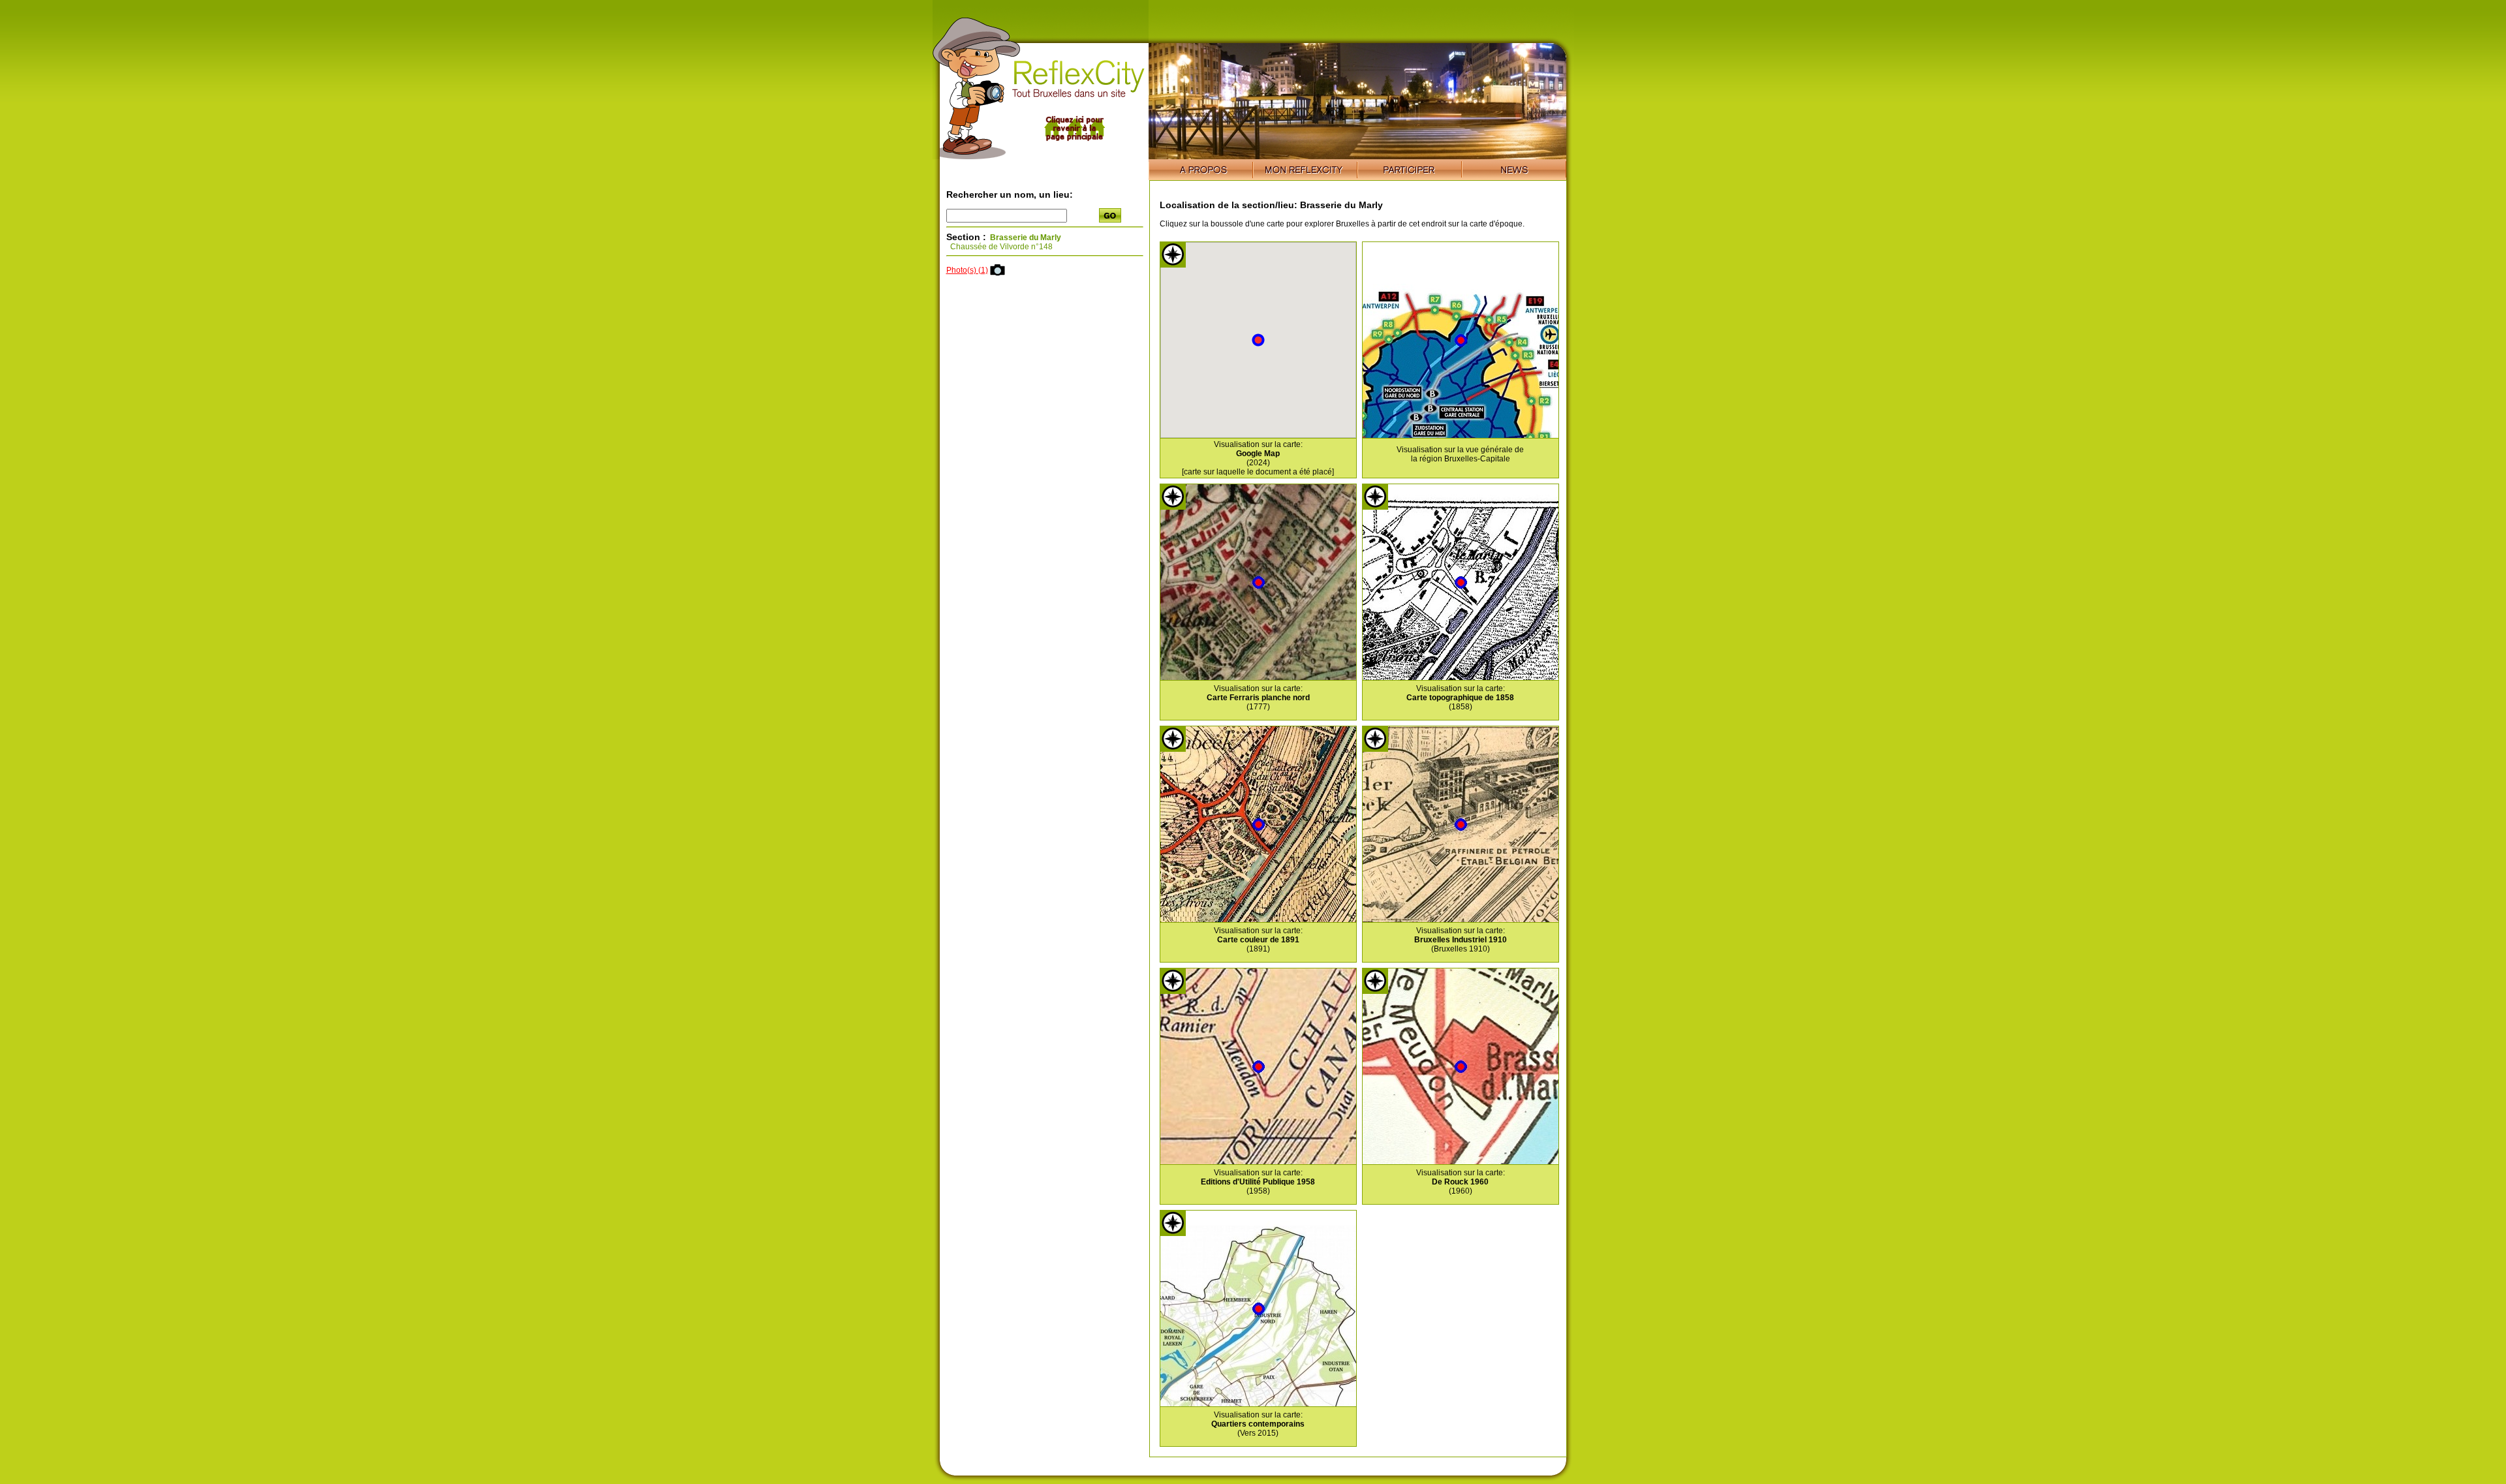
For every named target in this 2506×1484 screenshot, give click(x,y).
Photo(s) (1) (967, 270)
